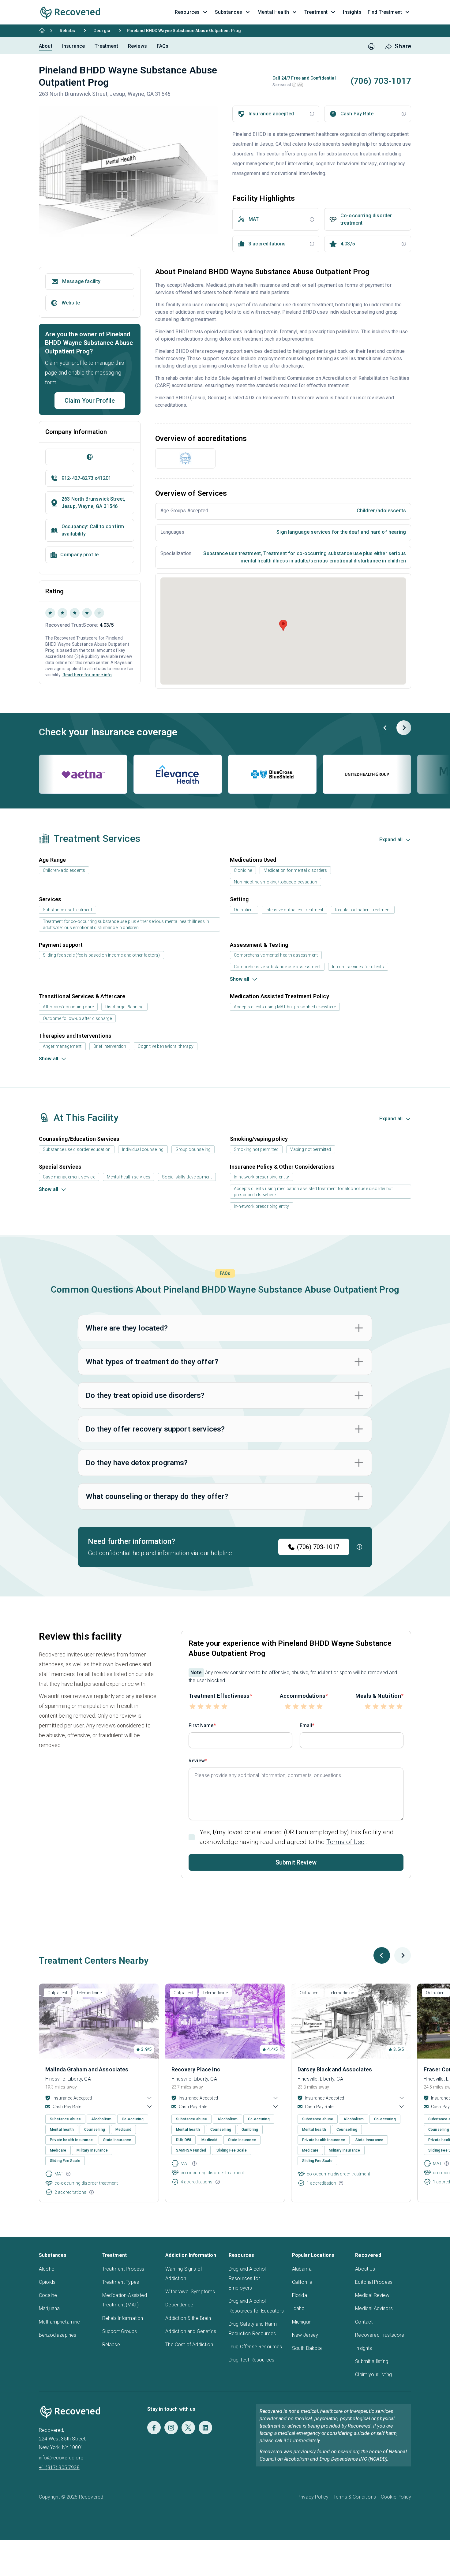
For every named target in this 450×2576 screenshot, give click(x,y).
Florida (300, 2295)
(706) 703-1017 (318, 1547)
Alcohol (47, 2269)
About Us (365, 2269)
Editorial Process (374, 2282)
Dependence (179, 2305)
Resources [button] (187, 12)
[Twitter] (188, 2428)
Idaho (298, 2308)
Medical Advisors (374, 2308)
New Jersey (305, 2335)
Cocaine (48, 2295)
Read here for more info (87, 675)
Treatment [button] (316, 12)
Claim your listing (373, 2374)
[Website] (90, 457)
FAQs (163, 46)
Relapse (111, 2345)
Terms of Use (345, 1842)
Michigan (302, 2322)
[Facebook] (154, 2428)
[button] (294, 85)
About (46, 46)
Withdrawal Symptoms (190, 2292)
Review (197, 1761)
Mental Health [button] (273, 12)
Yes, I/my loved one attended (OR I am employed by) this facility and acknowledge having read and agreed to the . (297, 1837)
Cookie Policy (396, 2497)
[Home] (42, 31)
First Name (201, 1725)
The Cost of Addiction (189, 2345)
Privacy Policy (313, 2497)
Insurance (73, 46)
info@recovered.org (61, 2458)
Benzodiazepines (58, 2335)
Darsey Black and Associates (335, 2069)
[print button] (371, 47)
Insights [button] (352, 12)
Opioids (47, 2282)
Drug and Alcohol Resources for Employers (247, 2278)
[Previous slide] (385, 728)
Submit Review (296, 1862)
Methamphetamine (59, 2322)
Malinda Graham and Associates (87, 2069)
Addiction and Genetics (191, 2331)
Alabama (302, 2269)
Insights (364, 2348)
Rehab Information (123, 2318)
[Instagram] (171, 2428)
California (302, 2282)
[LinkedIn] (205, 2428)
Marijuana (49, 2308)
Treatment (106, 46)
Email (306, 1725)
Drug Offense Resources (255, 2347)
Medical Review (372, 2295)
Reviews (137, 46)
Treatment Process (123, 2269)
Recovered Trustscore (380, 2335)
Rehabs (67, 31)
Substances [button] (229, 12)
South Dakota (307, 2348)
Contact (364, 2322)
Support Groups (120, 2331)
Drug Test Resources (251, 2360)
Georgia (102, 31)
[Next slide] (404, 728)
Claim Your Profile (90, 401)
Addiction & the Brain (188, 2318)
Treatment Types (121, 2282)
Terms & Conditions (355, 2497)
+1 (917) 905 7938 (59, 2468)
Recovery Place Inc (196, 2069)
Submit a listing (372, 2361)
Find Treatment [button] (385, 12)
